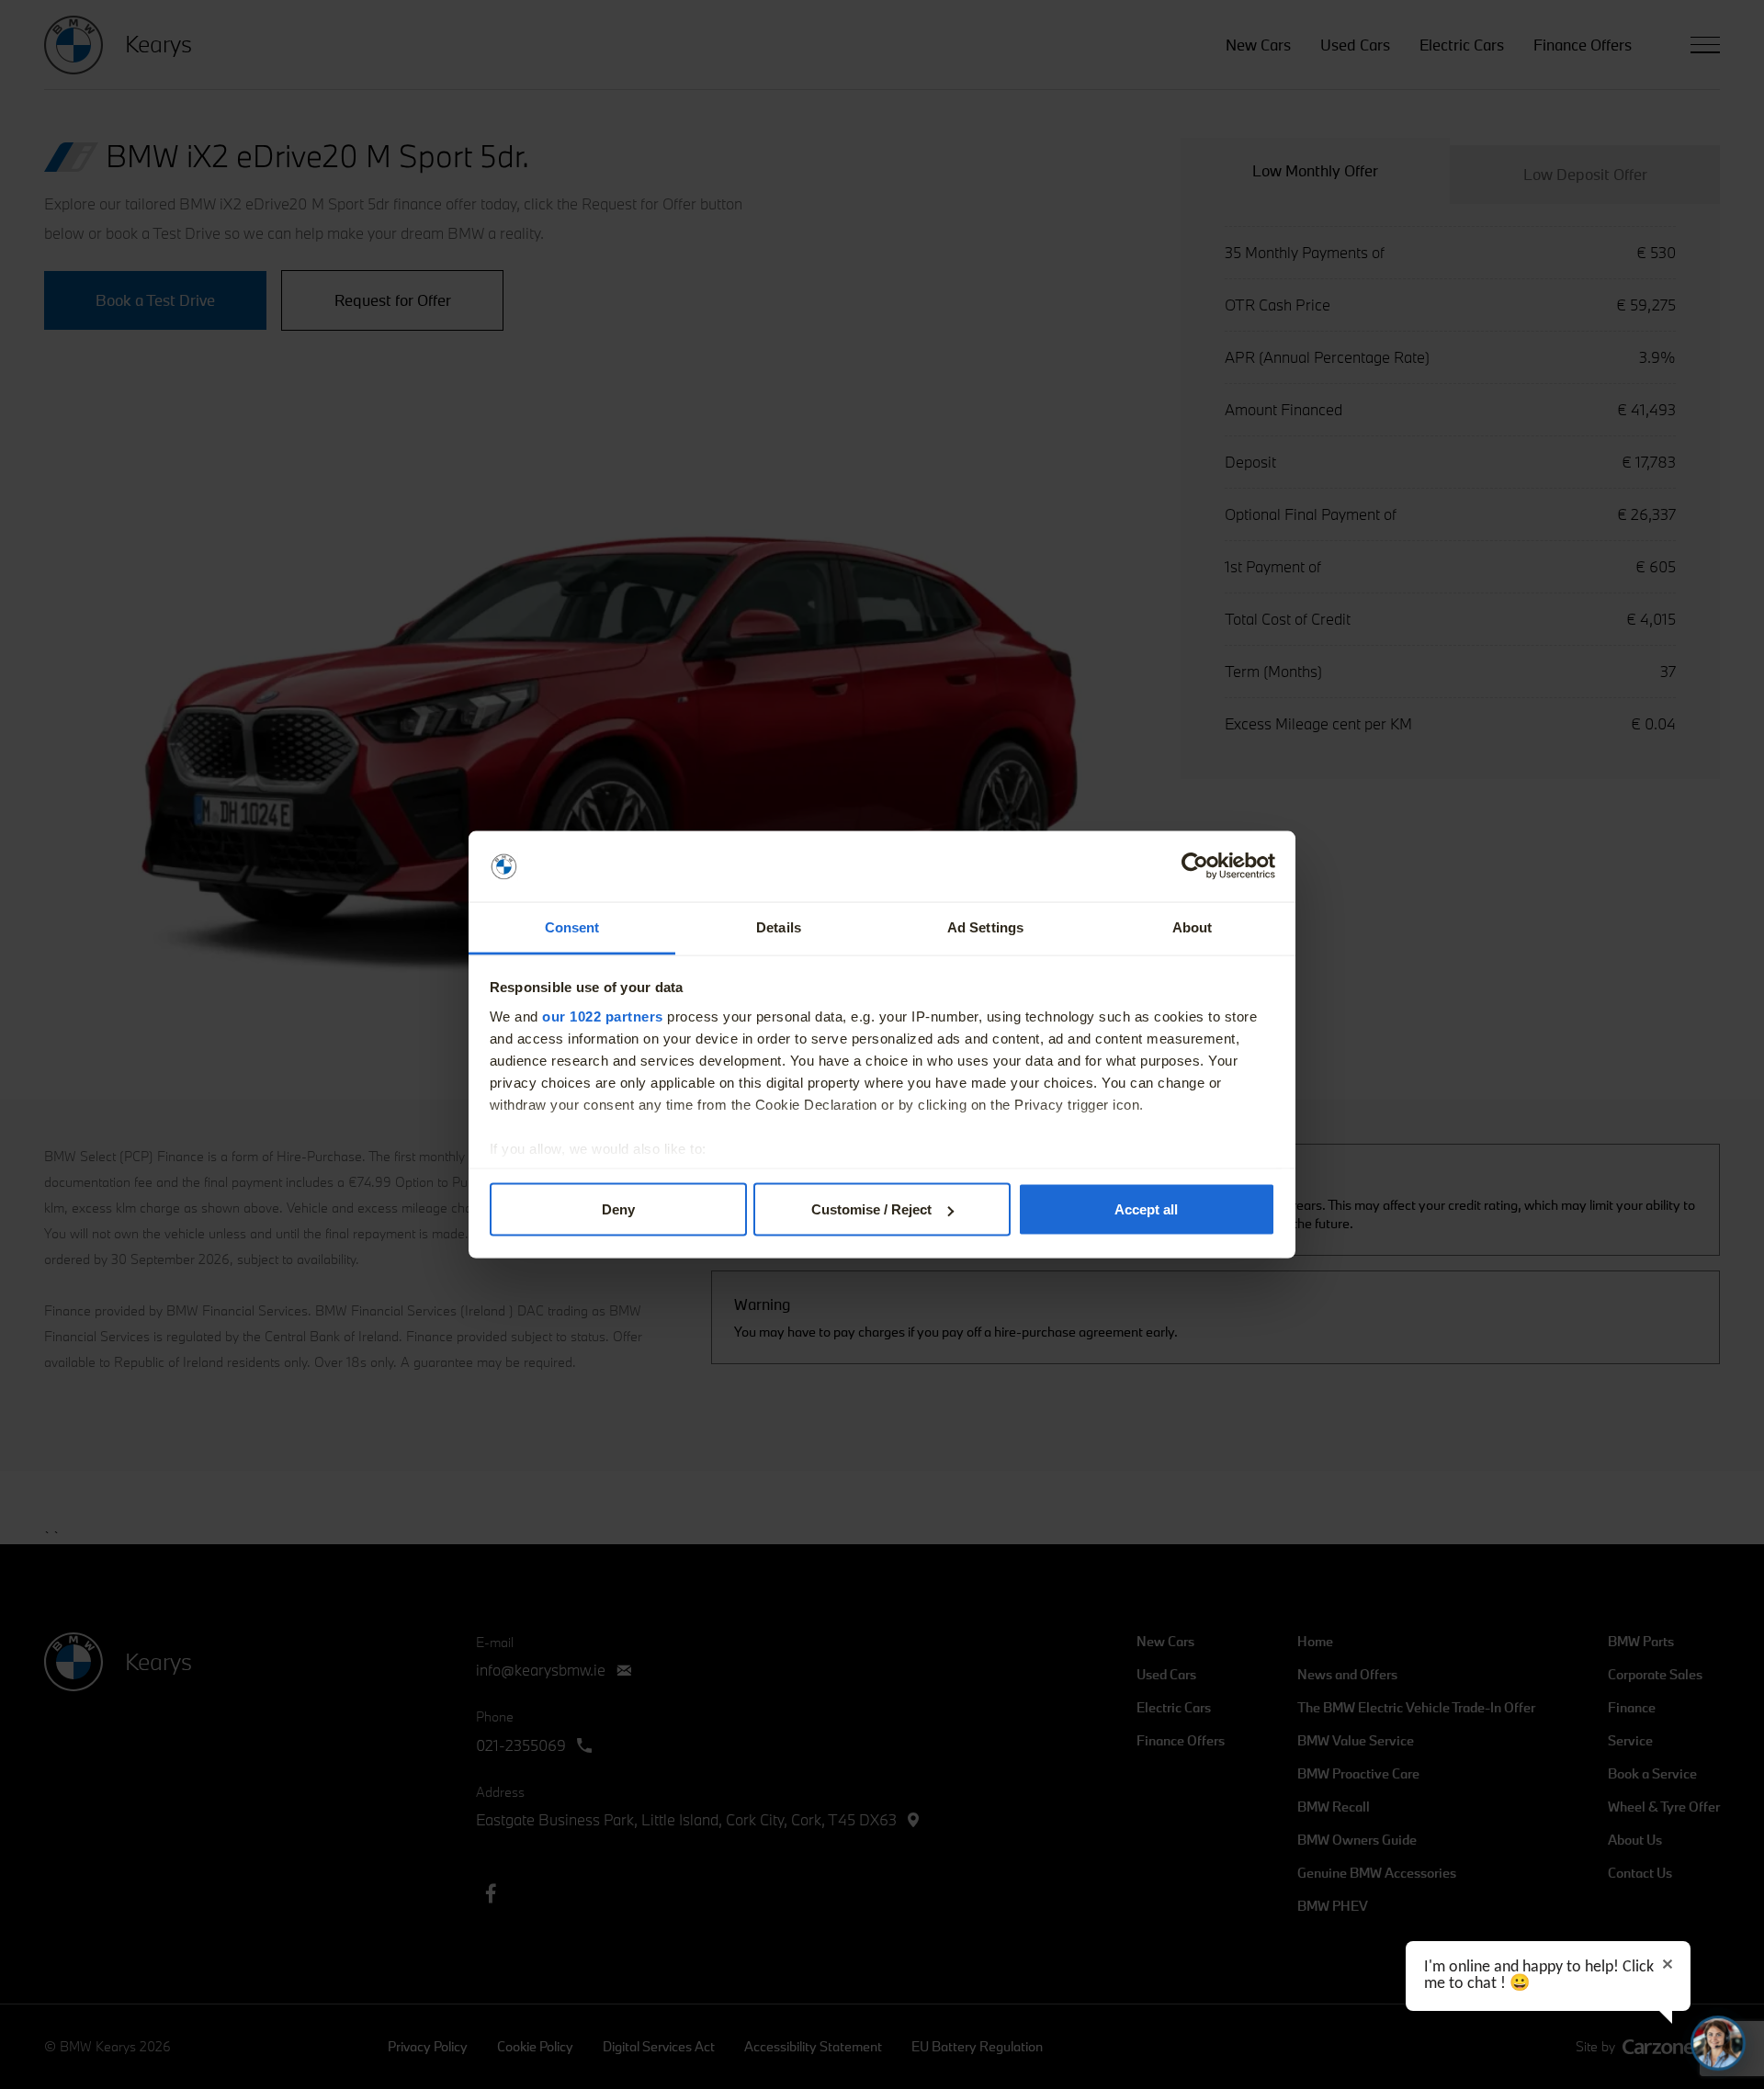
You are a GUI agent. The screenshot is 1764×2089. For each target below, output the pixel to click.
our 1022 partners (603, 1016)
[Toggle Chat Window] (1718, 2043)
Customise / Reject (871, 1209)
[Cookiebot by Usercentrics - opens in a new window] (1195, 866)
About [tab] (1193, 926)
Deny (618, 1209)
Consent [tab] (572, 926)
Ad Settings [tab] (985, 926)
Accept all (1146, 1209)
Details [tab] (779, 926)
